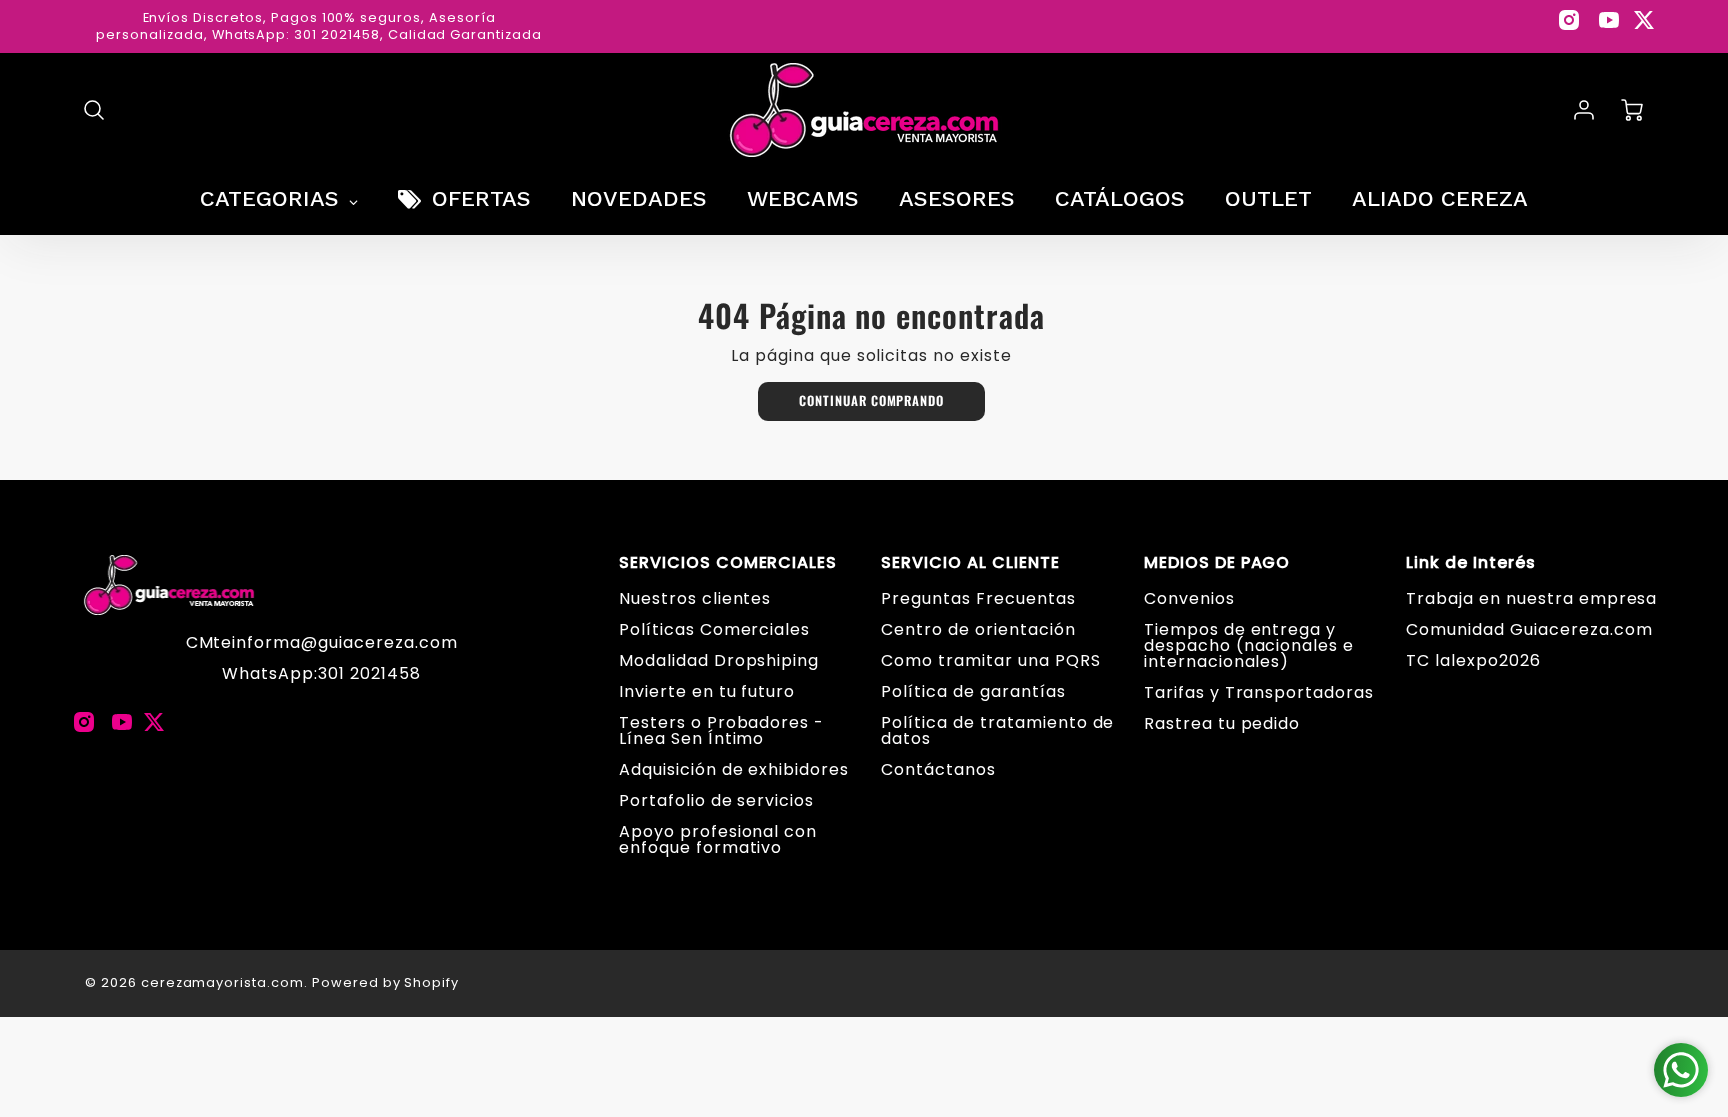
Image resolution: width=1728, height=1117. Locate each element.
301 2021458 (369, 673)
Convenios (1189, 598)
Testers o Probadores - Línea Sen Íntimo (721, 730)
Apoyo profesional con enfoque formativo (718, 839)
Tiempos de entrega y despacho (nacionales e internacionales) (1249, 645)
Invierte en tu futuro (707, 691)
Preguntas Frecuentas (978, 598)
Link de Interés (1470, 563)
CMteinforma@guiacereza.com (322, 642)
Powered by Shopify (385, 982)
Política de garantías (973, 691)
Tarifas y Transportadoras (1259, 692)
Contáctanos (938, 769)
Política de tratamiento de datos (997, 730)
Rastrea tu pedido (1222, 723)
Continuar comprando (871, 400)
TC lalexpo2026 (1473, 660)
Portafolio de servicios (716, 800)
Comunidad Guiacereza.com (1529, 629)
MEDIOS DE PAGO (1217, 563)
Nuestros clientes (695, 598)
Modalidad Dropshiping (719, 660)
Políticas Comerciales (714, 629)
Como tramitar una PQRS (990, 660)
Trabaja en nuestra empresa (1531, 598)
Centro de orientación (978, 629)
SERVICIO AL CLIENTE (970, 563)
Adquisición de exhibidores (734, 769)
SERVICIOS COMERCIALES (728, 563)
